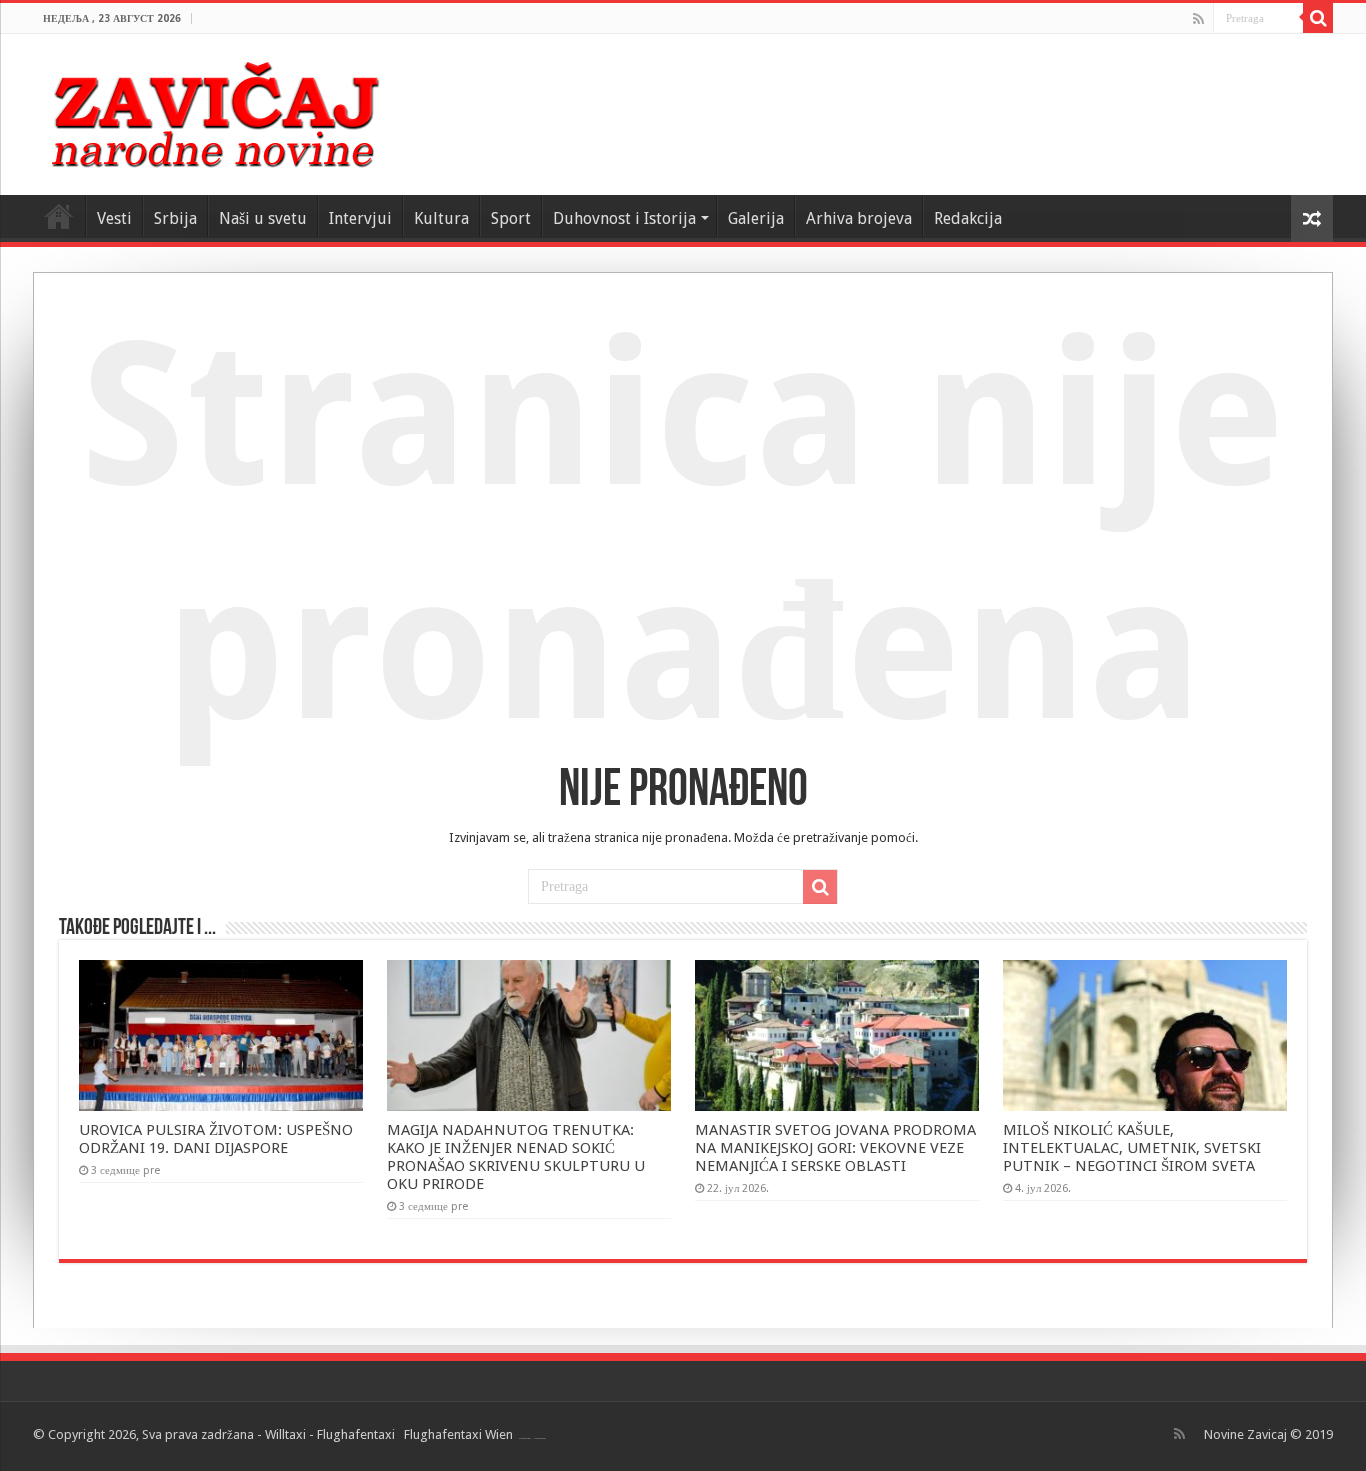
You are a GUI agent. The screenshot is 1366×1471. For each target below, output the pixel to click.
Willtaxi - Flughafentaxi (330, 1434)
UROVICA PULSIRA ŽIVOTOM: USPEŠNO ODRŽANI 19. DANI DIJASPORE (216, 1139)
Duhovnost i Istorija (624, 218)
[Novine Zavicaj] (214, 111)
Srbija (175, 218)
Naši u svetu (263, 218)
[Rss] (1198, 19)
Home (59, 216)
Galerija (756, 218)
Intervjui (360, 218)
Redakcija (968, 218)
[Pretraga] (1318, 18)
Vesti (114, 218)
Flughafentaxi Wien (458, 1434)
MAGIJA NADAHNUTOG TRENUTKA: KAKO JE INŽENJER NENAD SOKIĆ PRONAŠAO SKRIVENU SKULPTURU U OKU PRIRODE (516, 1157)
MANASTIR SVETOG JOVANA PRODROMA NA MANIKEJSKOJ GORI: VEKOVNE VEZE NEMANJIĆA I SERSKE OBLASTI (835, 1148)
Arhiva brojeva (859, 218)
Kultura (441, 218)
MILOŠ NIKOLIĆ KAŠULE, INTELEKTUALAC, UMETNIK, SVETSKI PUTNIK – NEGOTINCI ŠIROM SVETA (1132, 1148)
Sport (511, 218)
